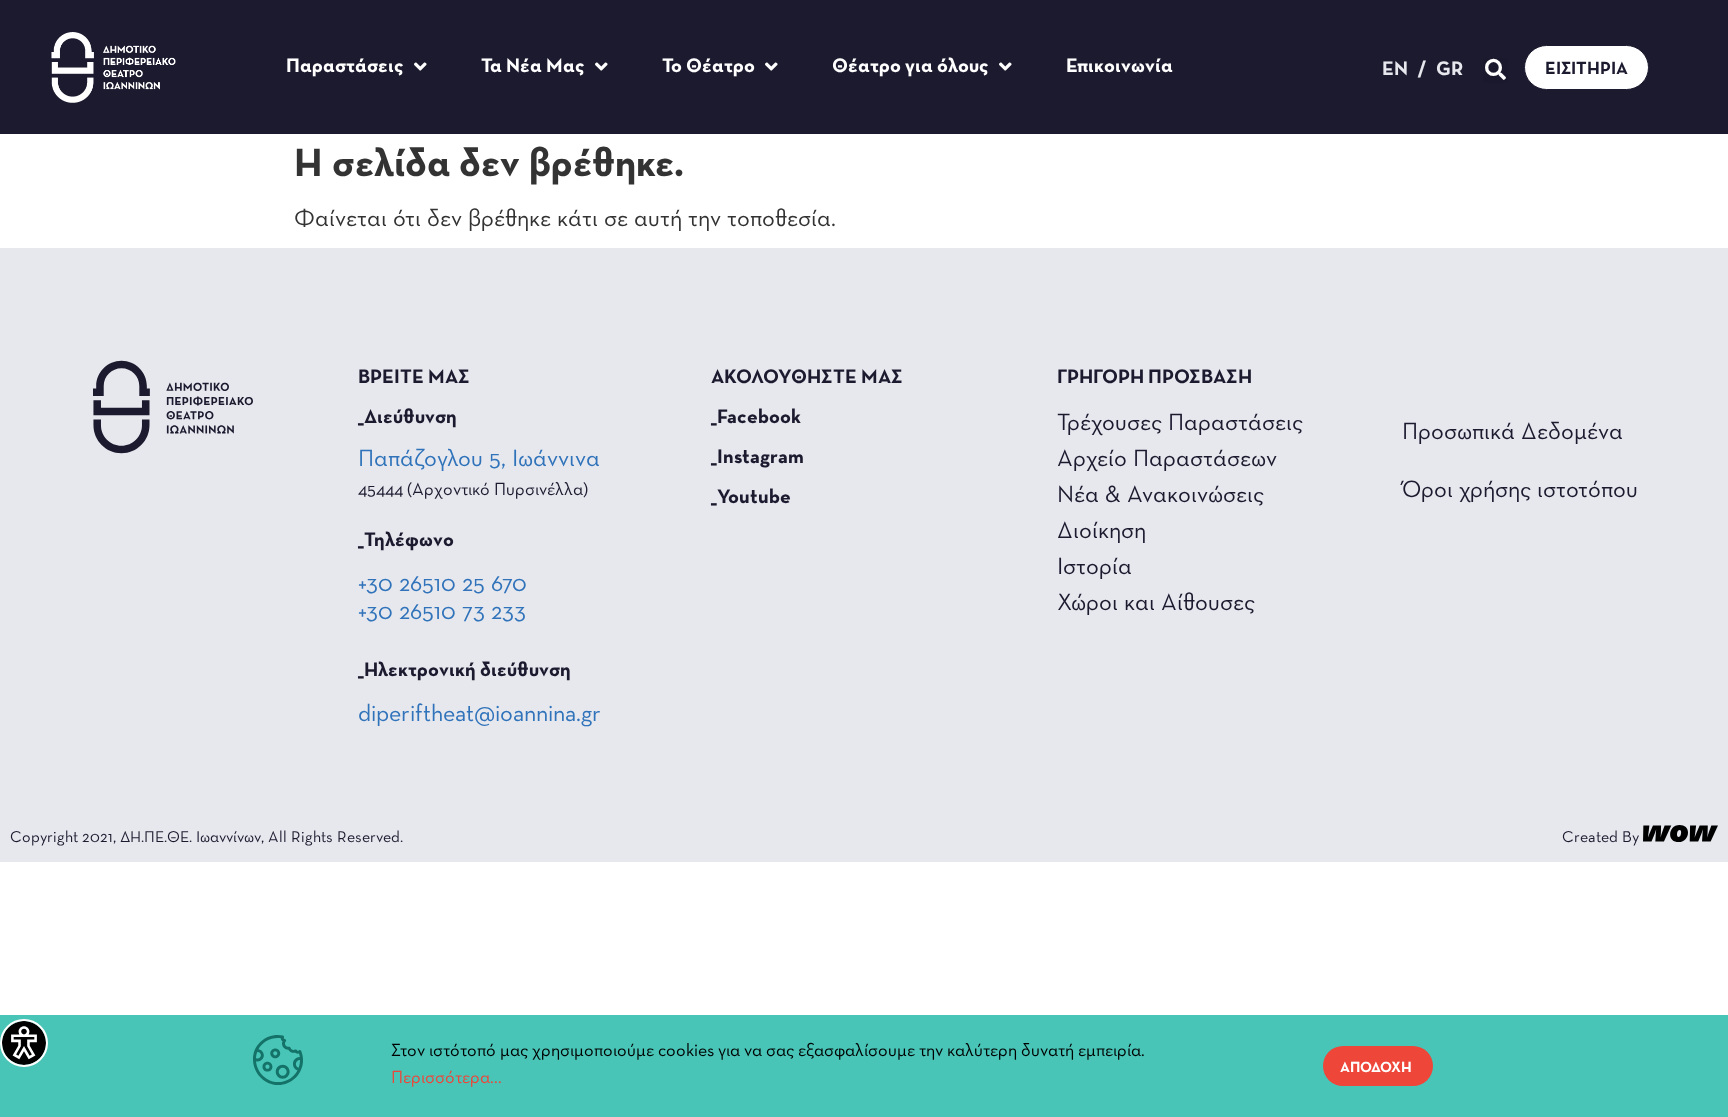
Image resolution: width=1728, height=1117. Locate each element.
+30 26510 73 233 (442, 613)
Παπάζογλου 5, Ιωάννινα (481, 460)
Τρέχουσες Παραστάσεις (1180, 424)
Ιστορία (1094, 568)
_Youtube (751, 498)
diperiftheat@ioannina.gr (479, 715)
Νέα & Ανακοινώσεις (1160, 496)
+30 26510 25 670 (442, 585)
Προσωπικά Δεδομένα (1512, 433)
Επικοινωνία (1119, 67)
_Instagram (757, 458)
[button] (1495, 70)
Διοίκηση (1101, 532)
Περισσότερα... (446, 1079)
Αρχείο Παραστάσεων (1167, 460)
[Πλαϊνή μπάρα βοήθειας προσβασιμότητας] (24, 1043)
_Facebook (756, 418)
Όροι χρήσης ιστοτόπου (1520, 491)
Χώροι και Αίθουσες (1156, 604)
